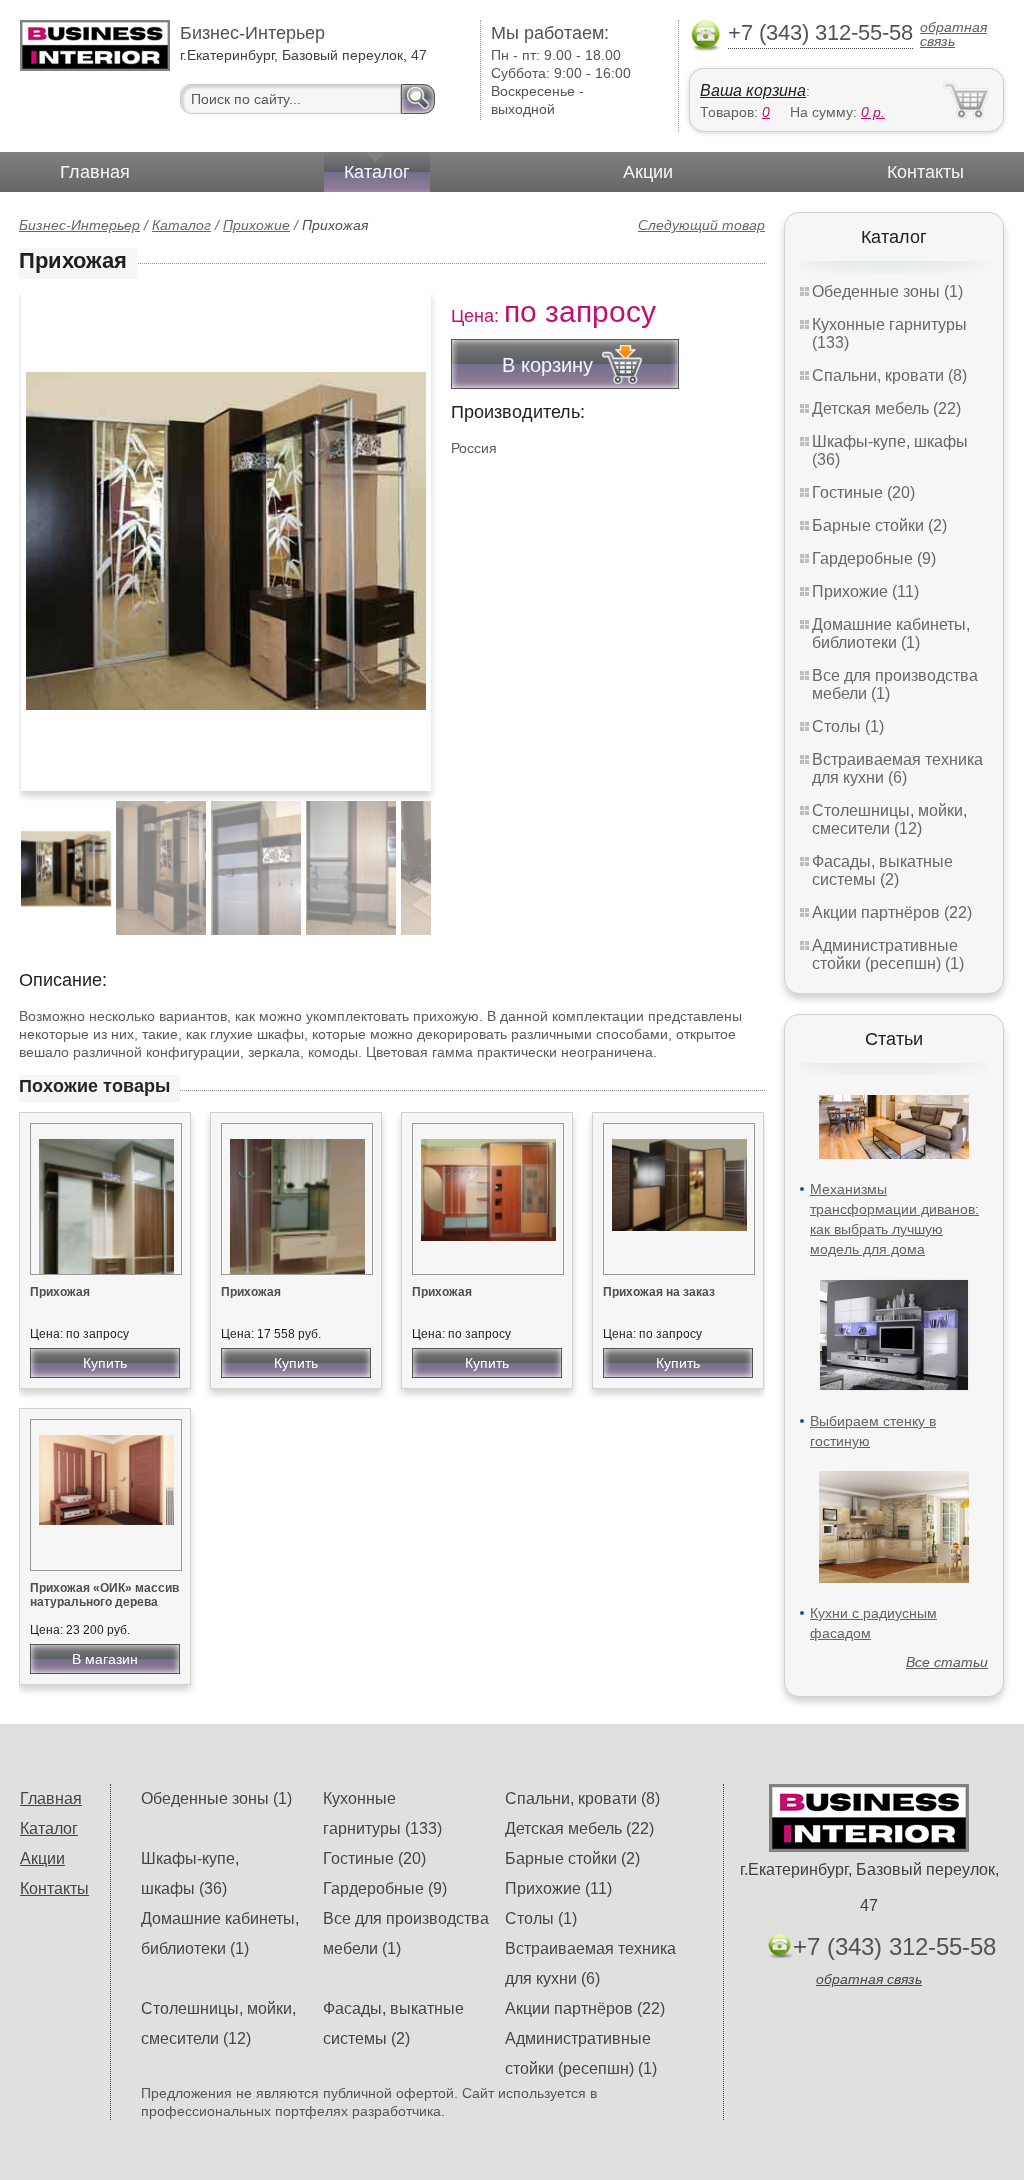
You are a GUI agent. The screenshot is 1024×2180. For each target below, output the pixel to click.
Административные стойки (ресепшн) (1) (888, 954)
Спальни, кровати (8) (889, 375)
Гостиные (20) (863, 492)
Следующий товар (701, 225)
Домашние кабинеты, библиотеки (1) (891, 633)
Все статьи (947, 1662)
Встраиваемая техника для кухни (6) (897, 768)
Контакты (925, 172)
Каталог (377, 172)
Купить (105, 1363)
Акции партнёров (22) (892, 912)
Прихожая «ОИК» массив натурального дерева (104, 1595)
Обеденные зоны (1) (887, 291)
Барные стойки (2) (879, 525)
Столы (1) (848, 726)
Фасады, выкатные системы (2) (882, 870)
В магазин (105, 1659)
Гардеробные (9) (874, 558)
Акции (648, 172)
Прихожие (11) (865, 591)
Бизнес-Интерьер (79, 225)
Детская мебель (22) (886, 408)
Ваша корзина (753, 90)
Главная (95, 172)
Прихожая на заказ (659, 1292)
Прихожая (60, 1292)
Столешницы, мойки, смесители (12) (889, 819)
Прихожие (256, 225)
